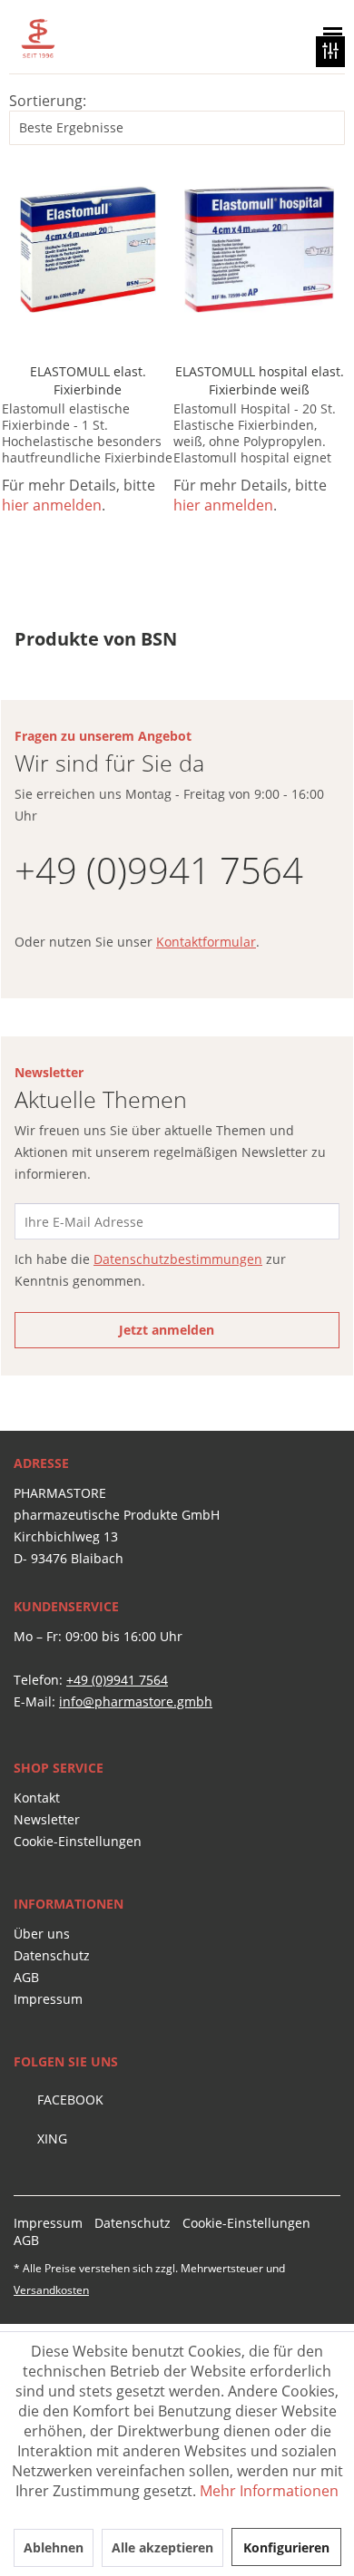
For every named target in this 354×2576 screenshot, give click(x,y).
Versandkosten (51, 2290)
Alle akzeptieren (162, 2547)
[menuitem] (237, 34)
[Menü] (329, 34)
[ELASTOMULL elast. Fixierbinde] (88, 249)
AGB (26, 1977)
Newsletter (47, 1819)
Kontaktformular (206, 942)
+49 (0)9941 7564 (159, 870)
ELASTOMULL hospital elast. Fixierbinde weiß (260, 380)
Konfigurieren (286, 2547)
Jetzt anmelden (167, 1330)
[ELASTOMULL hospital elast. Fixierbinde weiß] (259, 249)
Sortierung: (48, 101)
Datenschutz (52, 1955)
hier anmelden (52, 505)
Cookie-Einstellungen (78, 1841)
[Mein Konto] (281, 34)
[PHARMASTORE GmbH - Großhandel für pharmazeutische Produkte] (100, 39)
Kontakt (37, 1798)
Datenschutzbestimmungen (178, 1259)
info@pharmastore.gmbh (136, 1701)
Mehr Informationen (269, 2491)
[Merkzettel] (237, 34)
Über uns (42, 1934)
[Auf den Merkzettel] (149, 197)
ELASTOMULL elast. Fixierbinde (88, 380)
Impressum (48, 1999)
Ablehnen (54, 2547)
